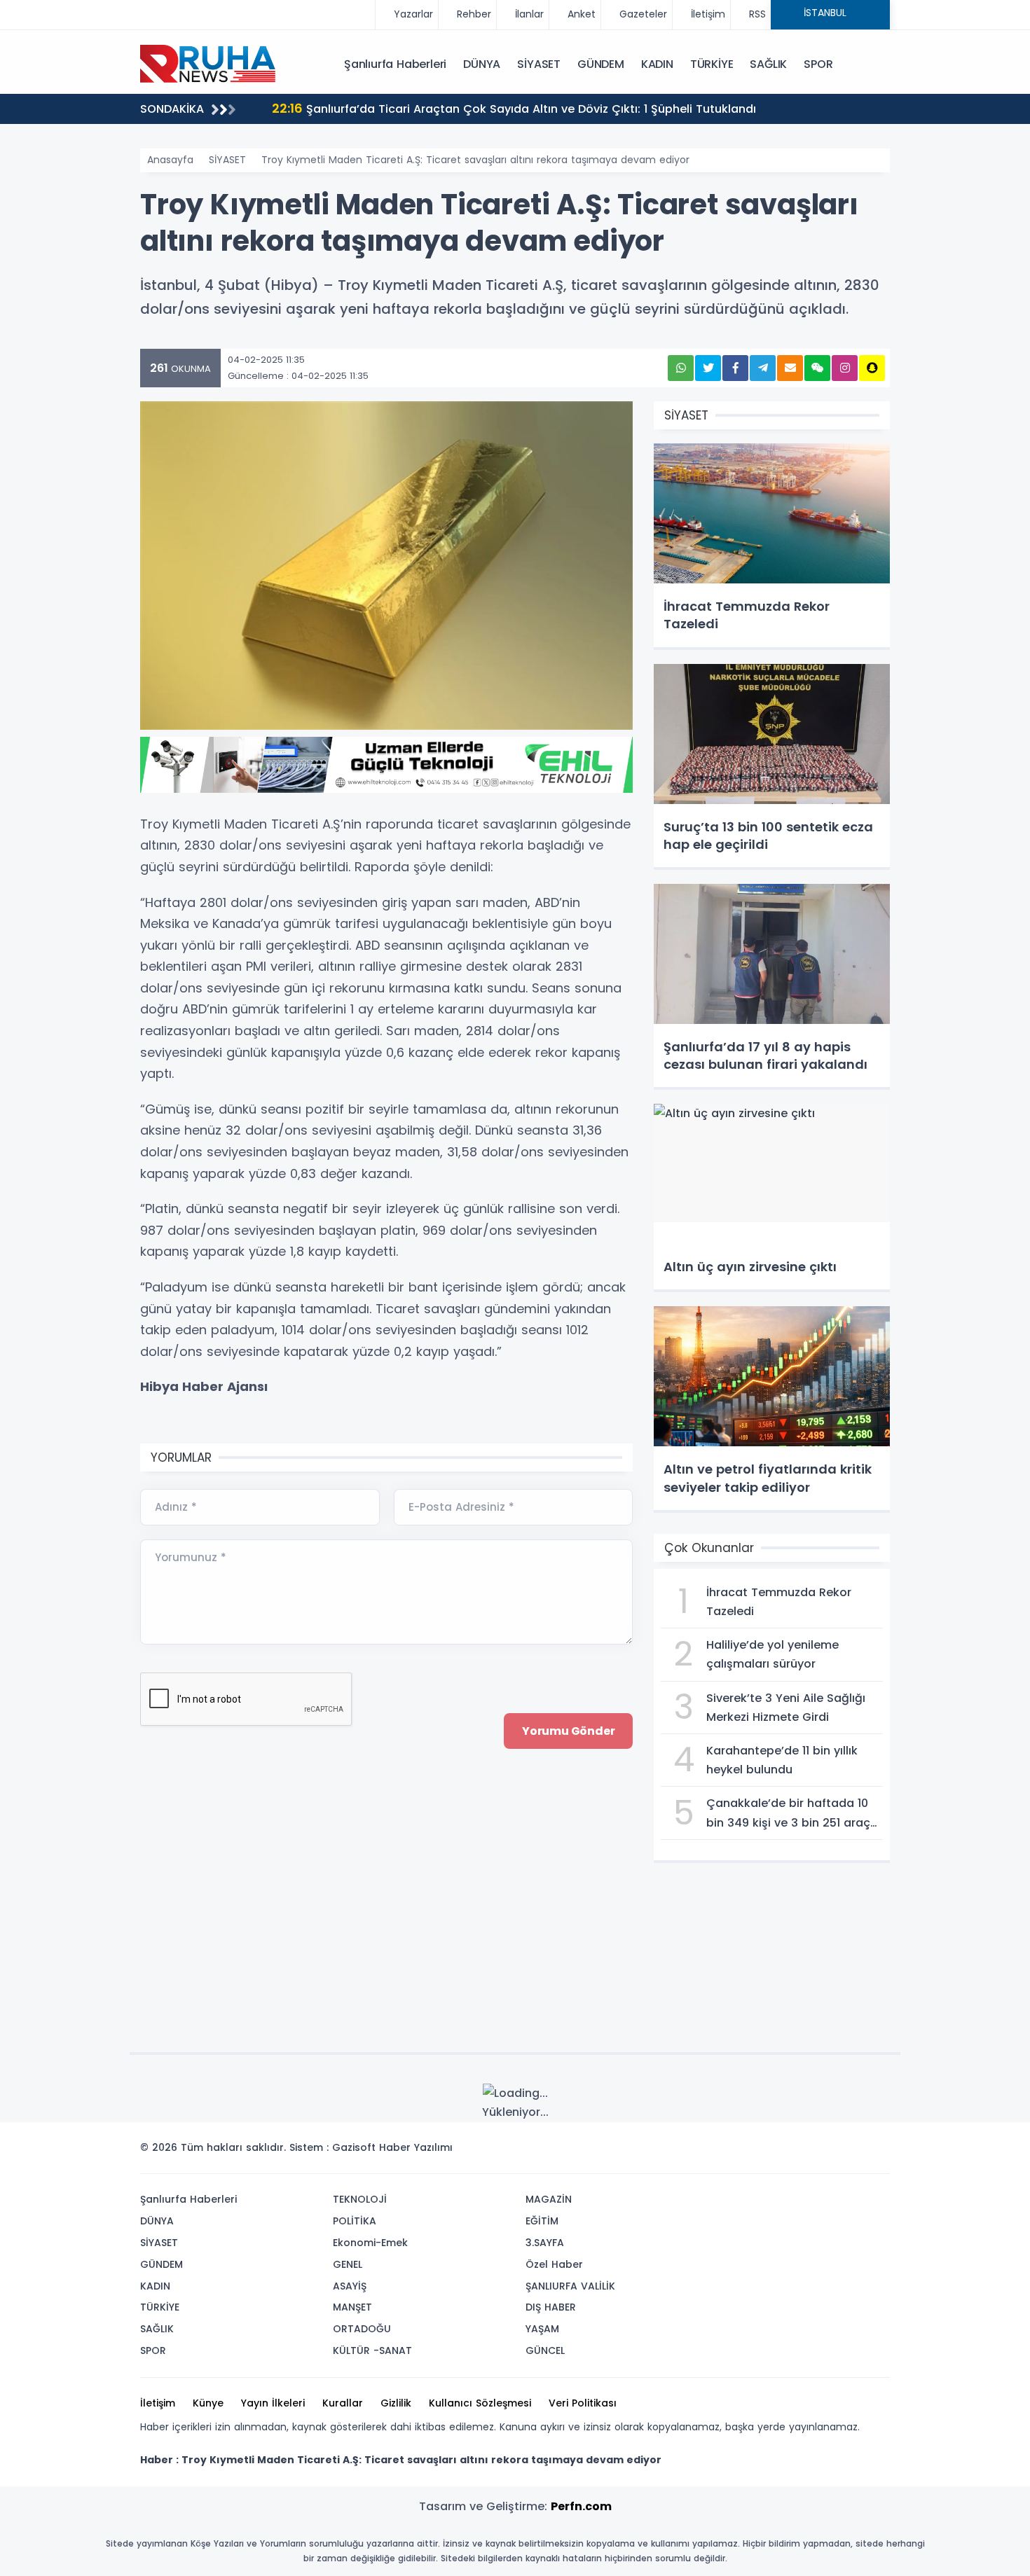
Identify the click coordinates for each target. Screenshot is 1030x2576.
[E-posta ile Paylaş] (790, 368)
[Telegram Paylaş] (763, 368)
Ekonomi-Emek (370, 2243)
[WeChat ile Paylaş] (817, 368)
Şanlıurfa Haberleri (395, 64)
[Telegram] (874, 2152)
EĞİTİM (542, 2221)
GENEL (348, 2264)
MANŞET (352, 2307)
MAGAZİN (549, 2199)
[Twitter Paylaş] (708, 368)
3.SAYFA (545, 2243)
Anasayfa (170, 160)
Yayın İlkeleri (273, 2403)
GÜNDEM (601, 64)
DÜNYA (482, 64)
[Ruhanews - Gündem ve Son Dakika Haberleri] (210, 63)
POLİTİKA (355, 2221)
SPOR (818, 64)
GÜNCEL (545, 2350)
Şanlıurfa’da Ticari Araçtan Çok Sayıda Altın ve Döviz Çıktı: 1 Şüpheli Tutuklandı (514, 108)
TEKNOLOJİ (360, 2199)
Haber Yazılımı (416, 2147)
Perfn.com (581, 2506)
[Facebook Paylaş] (735, 368)
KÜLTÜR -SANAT (372, 2350)
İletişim (158, 2403)
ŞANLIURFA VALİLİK (570, 2286)
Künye (208, 2403)
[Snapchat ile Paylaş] (872, 368)
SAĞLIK (768, 64)
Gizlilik (396, 2403)
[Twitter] (790, 2152)
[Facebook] (811, 2152)
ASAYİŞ (350, 2286)
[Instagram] (832, 2152)
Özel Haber (554, 2264)
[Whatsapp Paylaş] (681, 368)
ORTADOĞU (362, 2329)
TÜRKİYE (712, 64)
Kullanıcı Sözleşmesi (480, 2403)
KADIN (657, 64)
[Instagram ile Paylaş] (845, 368)
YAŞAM (542, 2329)
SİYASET (539, 64)
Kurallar (343, 2403)
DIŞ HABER (551, 2307)
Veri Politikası (583, 2403)
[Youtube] (853, 2152)
